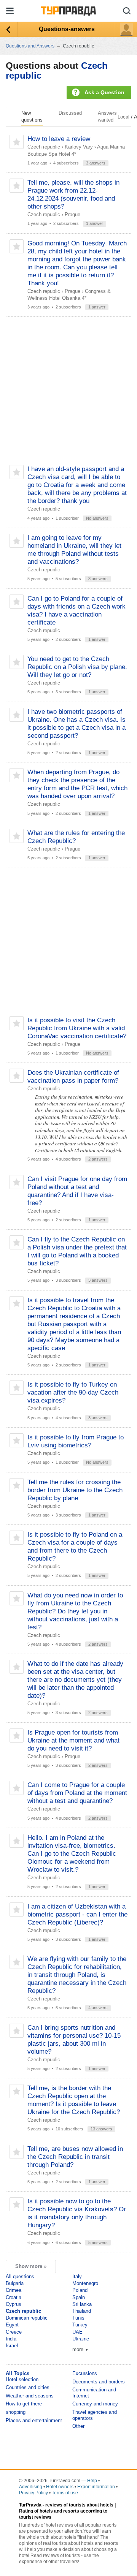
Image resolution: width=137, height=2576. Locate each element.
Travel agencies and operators (95, 2415)
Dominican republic (27, 2318)
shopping (16, 2412)
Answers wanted (107, 116)
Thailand (82, 2311)
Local (123, 117)
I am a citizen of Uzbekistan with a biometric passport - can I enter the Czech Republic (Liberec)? (77, 1914)
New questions (32, 116)
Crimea (14, 2290)
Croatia (14, 2297)
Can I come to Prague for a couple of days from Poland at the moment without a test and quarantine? (77, 1793)
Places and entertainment (34, 2420)
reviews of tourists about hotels (79, 2505)
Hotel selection (22, 2379)
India (11, 2339)
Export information (96, 2487)
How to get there (24, 2404)
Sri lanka (82, 2304)
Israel (12, 2346)
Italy (77, 2276)
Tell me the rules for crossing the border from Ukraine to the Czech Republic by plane (75, 1490)
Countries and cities (28, 2387)
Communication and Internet (94, 2393)
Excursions (85, 2373)
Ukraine (81, 2339)
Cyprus (14, 2304)
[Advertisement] (68, 391)
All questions (20, 2276)
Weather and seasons (30, 2396)
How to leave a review (59, 139)
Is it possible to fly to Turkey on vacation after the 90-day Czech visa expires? (73, 1392)
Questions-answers (67, 29)
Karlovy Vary (79, 147)
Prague (72, 214)
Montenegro (85, 2283)
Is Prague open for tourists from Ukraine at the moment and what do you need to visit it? (73, 1740)
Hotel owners (60, 2487)
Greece (14, 2332)
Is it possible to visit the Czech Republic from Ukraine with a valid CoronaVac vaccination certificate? (77, 1028)
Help (92, 2481)
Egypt (12, 2325)
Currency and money (95, 2404)
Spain (79, 2297)
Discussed (70, 113)
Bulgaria (15, 2283)
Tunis (78, 2318)
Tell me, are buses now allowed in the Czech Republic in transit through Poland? (75, 2157)
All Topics (18, 2373)
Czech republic (44, 147)
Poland (80, 2290)
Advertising (31, 2487)
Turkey (80, 2325)
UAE (77, 2332)
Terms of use (65, 2493)
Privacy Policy (33, 2493)
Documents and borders (99, 2382)
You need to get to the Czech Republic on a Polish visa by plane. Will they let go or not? (77, 667)
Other (78, 2426)
